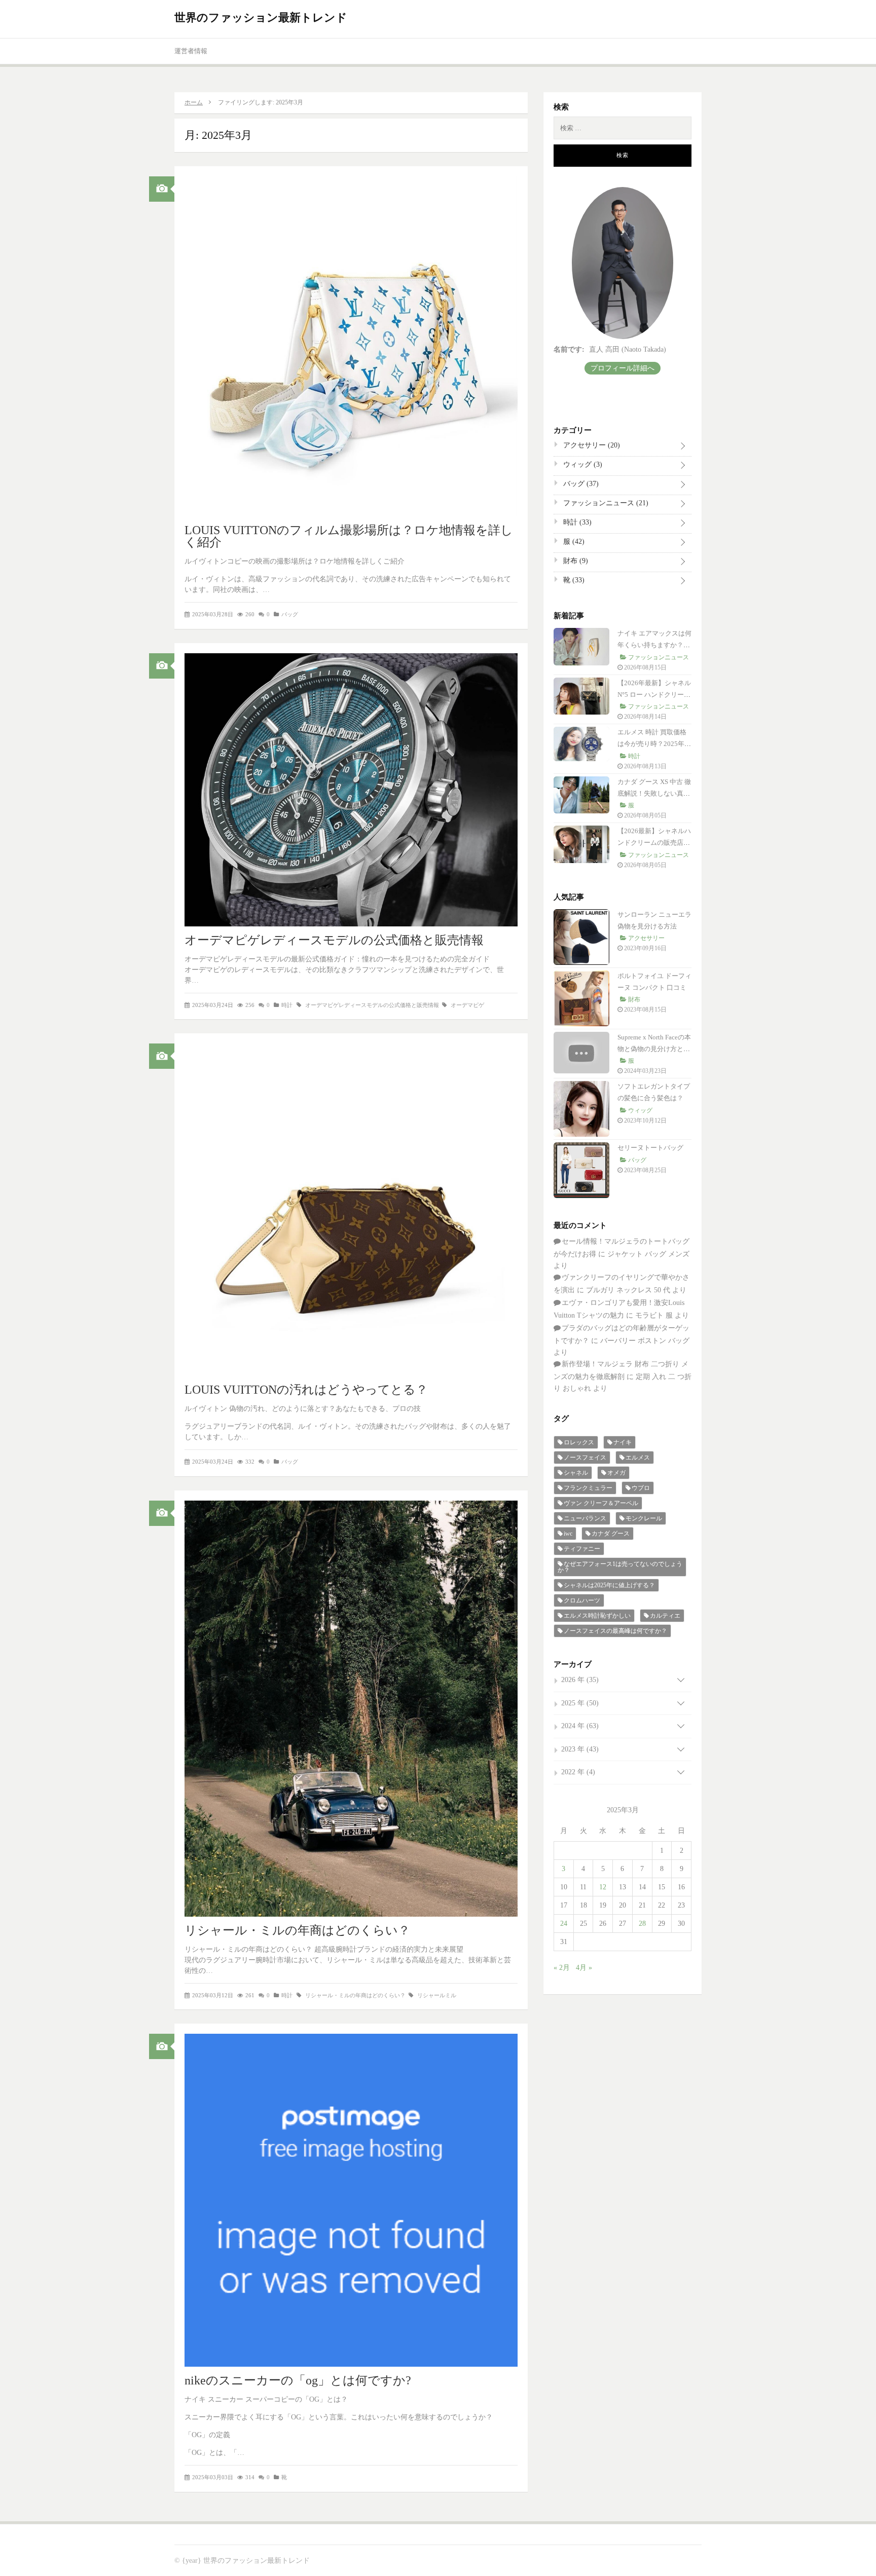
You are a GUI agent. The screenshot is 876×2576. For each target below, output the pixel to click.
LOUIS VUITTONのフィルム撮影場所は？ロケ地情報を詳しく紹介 (349, 536)
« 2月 (562, 1968)
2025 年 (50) (580, 1703)
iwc (568, 1534)
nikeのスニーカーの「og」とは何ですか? (298, 2380)
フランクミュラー (588, 1488)
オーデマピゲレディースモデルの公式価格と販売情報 (334, 940)
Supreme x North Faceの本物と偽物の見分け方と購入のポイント (654, 1049)
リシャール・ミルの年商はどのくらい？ (297, 1930)
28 (642, 1924)
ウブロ (641, 1488)
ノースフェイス (585, 1458)
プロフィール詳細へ (623, 368)
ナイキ (623, 1442)
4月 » (584, 1968)
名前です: (569, 349)
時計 (287, 1005)
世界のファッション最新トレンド (261, 17)
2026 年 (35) (580, 1680)
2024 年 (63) (580, 1726)
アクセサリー (591, 445)
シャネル (576, 1473)
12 (603, 1887)
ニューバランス (585, 1518)
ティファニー (582, 1549)
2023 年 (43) (580, 1749)
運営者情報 (191, 51)
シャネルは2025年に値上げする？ (609, 1585)
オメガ (616, 1473)
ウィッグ (582, 464)
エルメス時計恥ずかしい (597, 1616)
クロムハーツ (582, 1600)
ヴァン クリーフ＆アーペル (601, 1503)
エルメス (638, 1458)
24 (564, 1924)
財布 (575, 561)
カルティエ (665, 1616)
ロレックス (579, 1442)
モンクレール (644, 1518)
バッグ (290, 614)
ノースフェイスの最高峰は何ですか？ (615, 1631)
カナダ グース (611, 1534)
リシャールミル (437, 1995)
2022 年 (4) (578, 1772)
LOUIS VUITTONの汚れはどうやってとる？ (306, 1390)
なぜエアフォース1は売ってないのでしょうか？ (620, 1567)
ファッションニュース (605, 503)
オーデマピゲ (467, 1005)
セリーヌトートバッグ (650, 1148)
